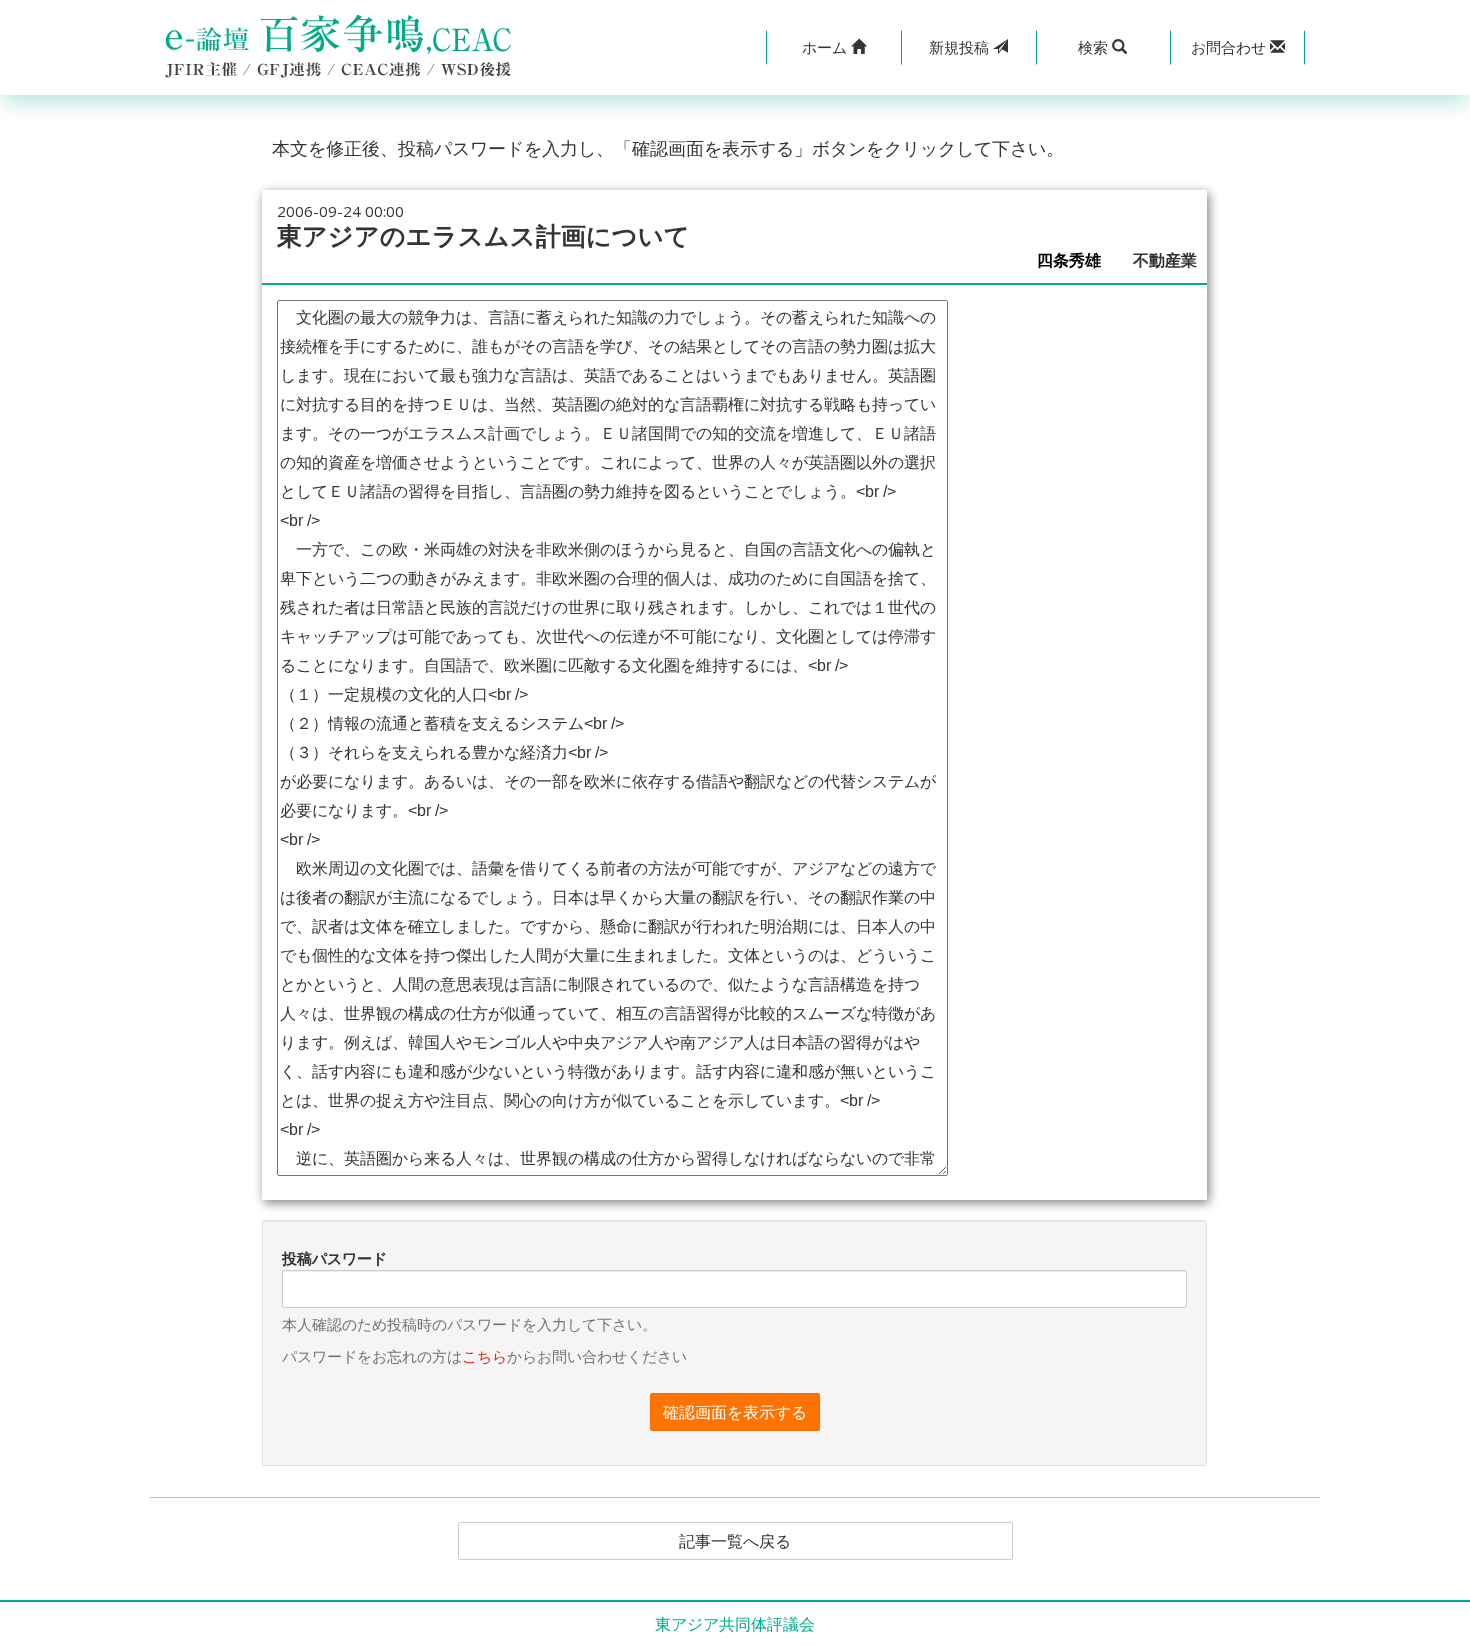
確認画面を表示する (735, 1412)
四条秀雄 (1077, 260)
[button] (833, 47)
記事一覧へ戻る (735, 1541)
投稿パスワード (334, 1258)
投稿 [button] (961, 47)
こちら (484, 1356)
